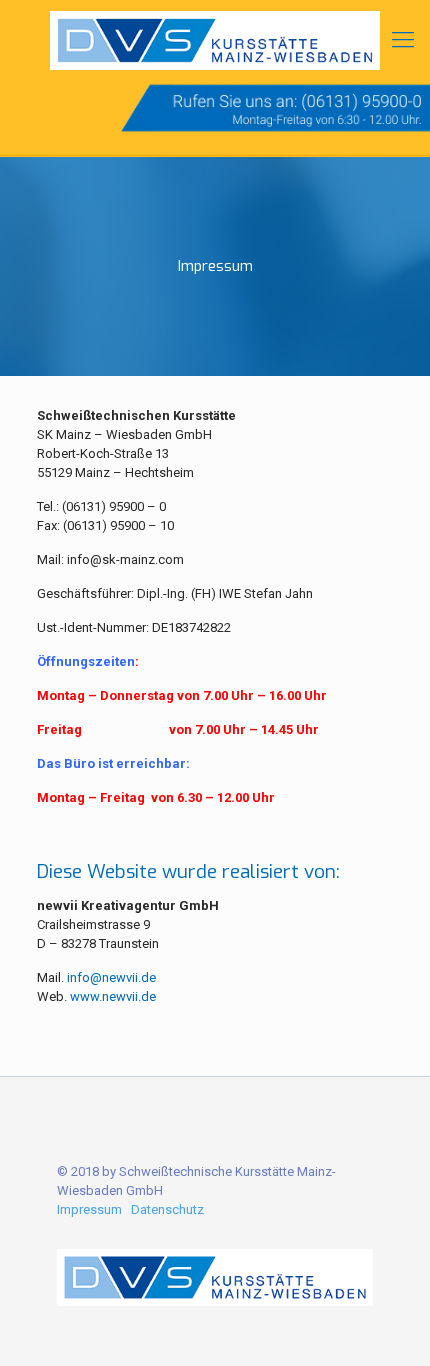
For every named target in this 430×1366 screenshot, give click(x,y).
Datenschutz (167, 1209)
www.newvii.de (113, 996)
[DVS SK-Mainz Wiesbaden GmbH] (215, 40)
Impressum (89, 1209)
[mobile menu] (403, 40)
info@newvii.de (111, 977)
